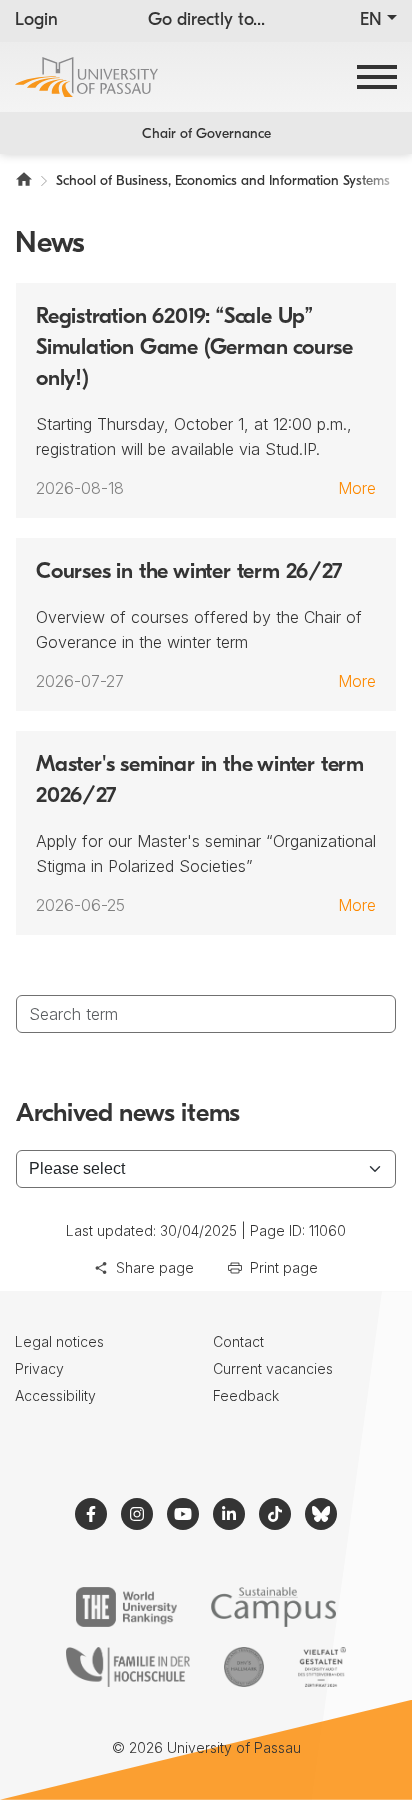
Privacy (39, 1368)
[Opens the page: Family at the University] (128, 1667)
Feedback (246, 1395)
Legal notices (59, 1341)
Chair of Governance (206, 134)
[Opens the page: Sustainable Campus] (273, 1607)
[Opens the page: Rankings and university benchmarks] (126, 1607)
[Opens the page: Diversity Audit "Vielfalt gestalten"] (321, 1667)
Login (36, 21)
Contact (238, 1341)
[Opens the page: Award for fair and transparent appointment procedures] (244, 1667)
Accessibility (55, 1395)
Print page (284, 1267)
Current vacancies (273, 1368)
